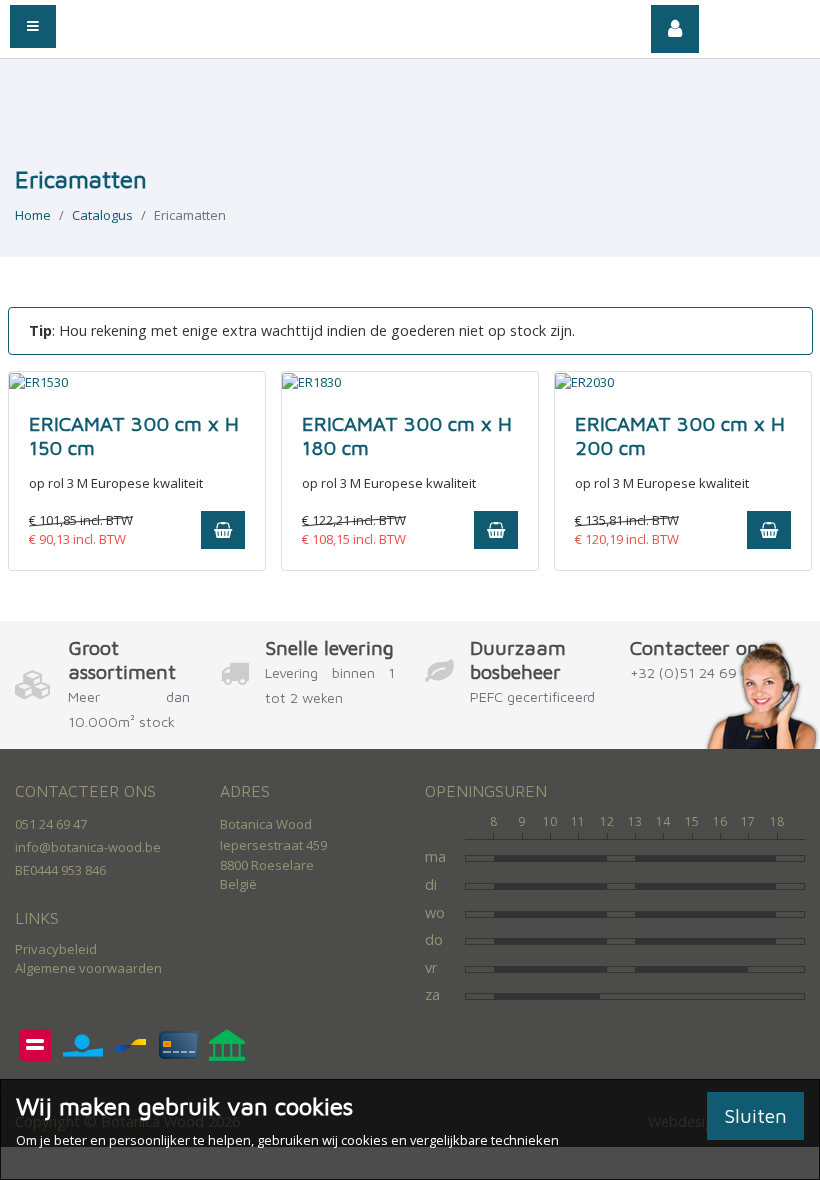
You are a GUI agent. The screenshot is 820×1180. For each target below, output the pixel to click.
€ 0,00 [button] (768, 24)
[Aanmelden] (675, 29)
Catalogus (102, 215)
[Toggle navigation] (33, 26)
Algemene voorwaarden (88, 968)
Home (33, 215)
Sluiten (755, 1115)
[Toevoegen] (223, 530)
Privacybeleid (56, 949)
